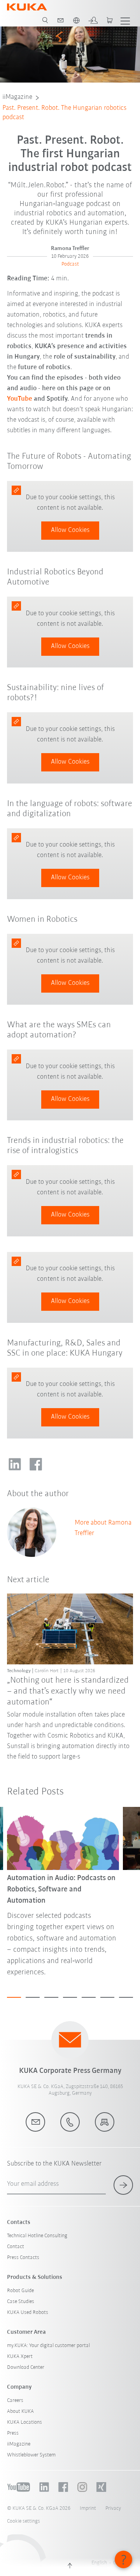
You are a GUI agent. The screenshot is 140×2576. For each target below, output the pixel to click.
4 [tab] (70, 1997)
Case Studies (21, 2302)
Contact (16, 2247)
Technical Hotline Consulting (37, 2236)
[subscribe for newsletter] (123, 2185)
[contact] (61, 20)
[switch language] (76, 20)
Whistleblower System (31, 2455)
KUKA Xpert (20, 2357)
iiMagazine (17, 97)
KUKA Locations (24, 2422)
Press (13, 2433)
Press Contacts (23, 2258)
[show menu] (125, 20)
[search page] (45, 20)
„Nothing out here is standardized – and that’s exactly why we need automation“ (68, 1692)
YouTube (20, 399)
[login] (93, 20)
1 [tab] (14, 1997)
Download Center (26, 2367)
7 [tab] (126, 1997)
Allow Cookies (70, 530)
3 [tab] (51, 1997)
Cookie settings (24, 2521)
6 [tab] (107, 1997)
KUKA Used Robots (28, 2313)
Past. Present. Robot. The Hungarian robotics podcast (64, 113)
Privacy (113, 2508)
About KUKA (20, 2411)
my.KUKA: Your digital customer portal (48, 2346)
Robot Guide (20, 2291)
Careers (15, 2401)
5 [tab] (89, 1997)
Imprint (88, 2508)
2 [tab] (33, 1997)
